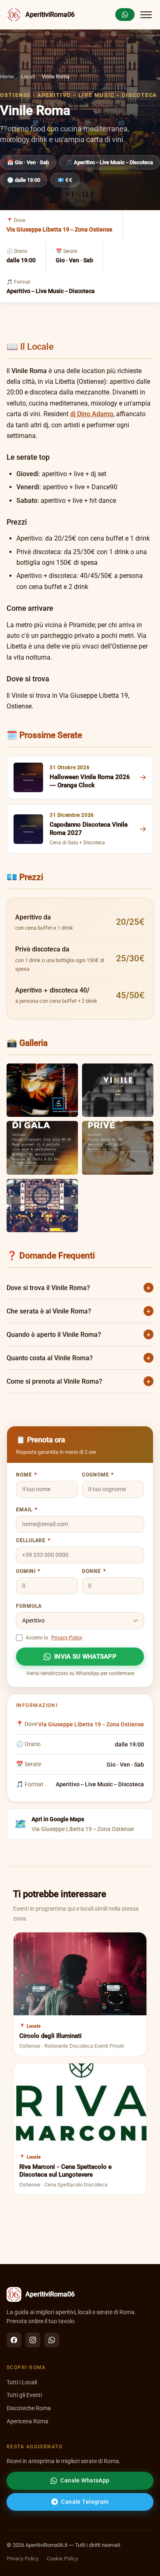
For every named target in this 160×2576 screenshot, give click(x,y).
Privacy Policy (67, 1638)
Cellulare (33, 1540)
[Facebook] (14, 2340)
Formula (29, 1606)
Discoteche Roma (29, 2408)
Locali (28, 77)
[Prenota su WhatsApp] (125, 15)
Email (26, 1510)
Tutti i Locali (22, 2382)
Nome (26, 1475)
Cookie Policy (62, 2559)
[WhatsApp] (52, 2340)
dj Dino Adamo (92, 414)
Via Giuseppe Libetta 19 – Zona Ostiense (59, 229)
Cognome (98, 1475)
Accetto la (54, 1638)
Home (7, 77)
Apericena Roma (27, 2421)
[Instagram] (33, 2340)
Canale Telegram (85, 2502)
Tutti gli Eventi (24, 2395)
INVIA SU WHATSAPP (85, 1657)
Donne (94, 1571)
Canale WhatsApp (85, 2480)
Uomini (28, 1571)
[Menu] (146, 15)
